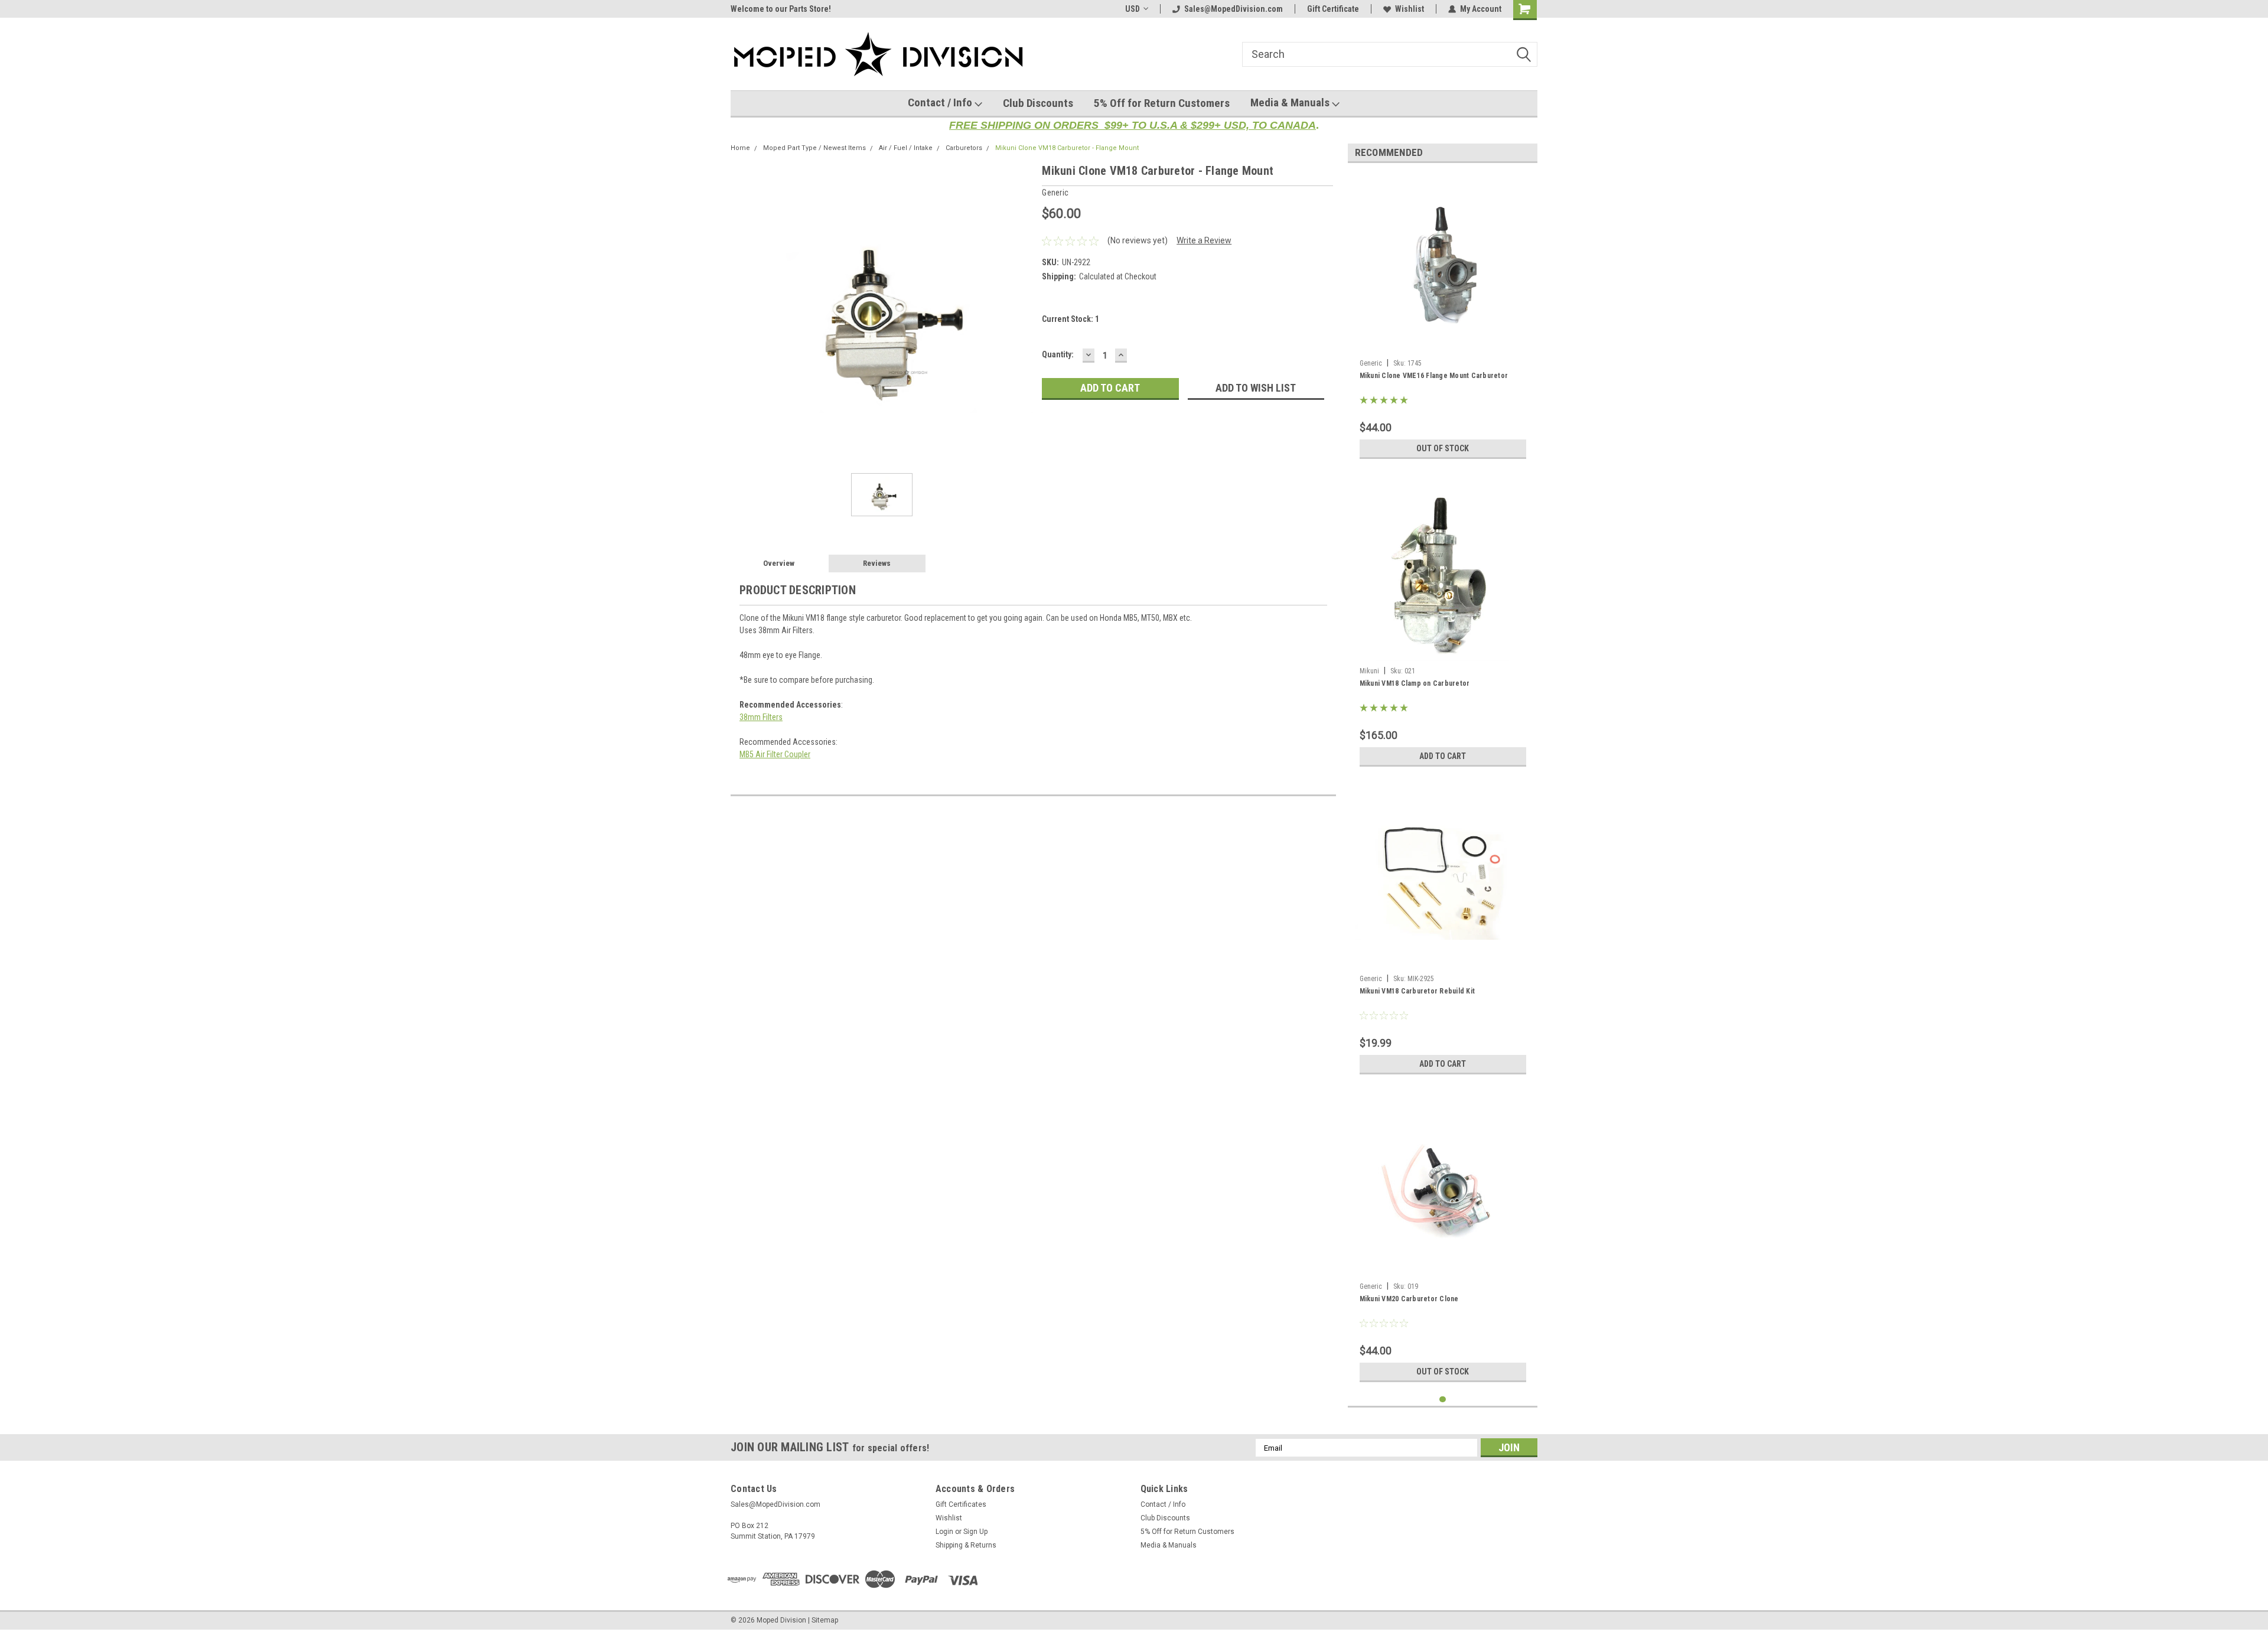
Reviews (877, 563)
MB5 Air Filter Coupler (775, 754)
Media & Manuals (1291, 102)
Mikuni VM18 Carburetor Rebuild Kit (1417, 991)
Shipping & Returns (966, 1545)
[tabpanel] (1443, 318)
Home (740, 148)
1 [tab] (1443, 1400)
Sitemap (825, 1620)
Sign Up (975, 1532)
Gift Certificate (1333, 9)
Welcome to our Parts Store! (781, 9)
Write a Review (1204, 240)
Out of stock (1443, 448)
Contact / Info (941, 102)
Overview (779, 563)
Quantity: (1058, 354)
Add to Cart (1443, 756)
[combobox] (1390, 54)
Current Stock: (1071, 319)
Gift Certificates (961, 1504)
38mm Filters (761, 717)
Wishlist (1410, 9)
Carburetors (964, 148)
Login (944, 1532)
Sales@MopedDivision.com (1234, 9)
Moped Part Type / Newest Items (814, 148)
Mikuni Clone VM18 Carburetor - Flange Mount (1067, 148)
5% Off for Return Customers (1162, 103)
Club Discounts (1038, 103)
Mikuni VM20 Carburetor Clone (1409, 1299)
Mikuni (1369, 671)
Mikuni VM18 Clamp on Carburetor (1415, 683)
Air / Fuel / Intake (906, 148)
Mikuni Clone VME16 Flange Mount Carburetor (1434, 376)
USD (1133, 9)
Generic (1371, 363)
